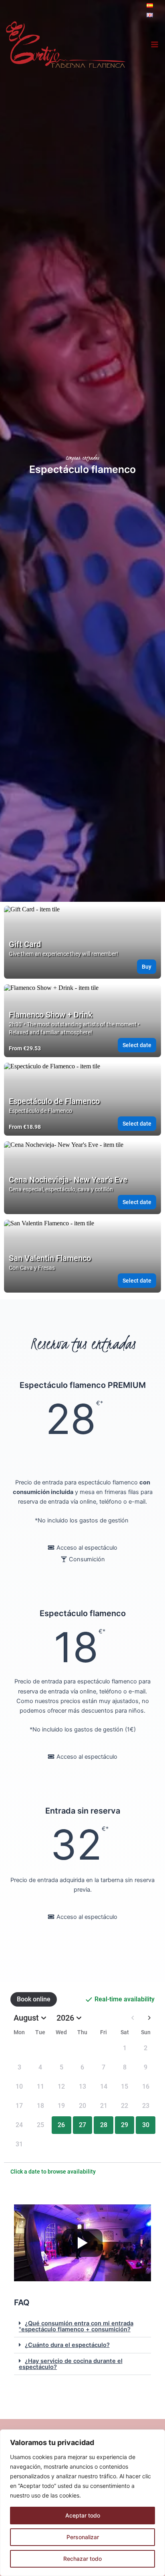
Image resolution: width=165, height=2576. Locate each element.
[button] (82, 2327)
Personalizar (83, 2537)
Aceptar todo (83, 2515)
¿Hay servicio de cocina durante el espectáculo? (71, 2364)
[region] (82, 2503)
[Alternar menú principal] (155, 44)
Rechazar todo (82, 2559)
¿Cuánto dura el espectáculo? (67, 2345)
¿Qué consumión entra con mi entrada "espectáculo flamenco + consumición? (76, 2326)
